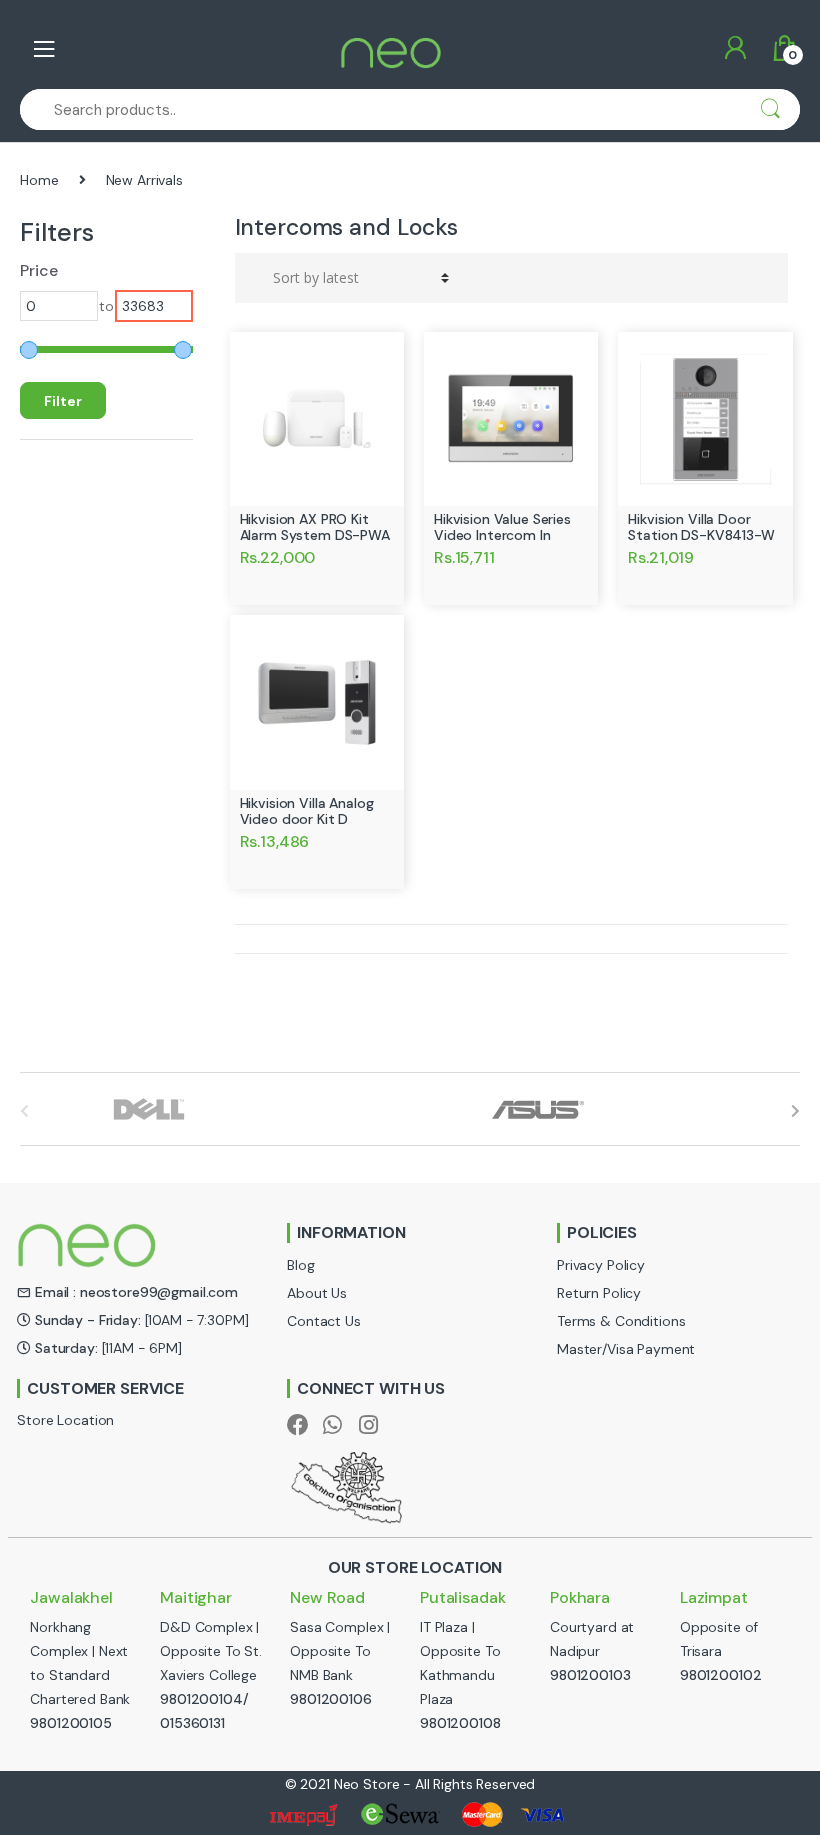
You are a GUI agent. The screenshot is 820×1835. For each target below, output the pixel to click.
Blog (300, 1265)
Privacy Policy (601, 1265)
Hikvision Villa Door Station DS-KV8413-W (701, 527)
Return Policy (599, 1293)
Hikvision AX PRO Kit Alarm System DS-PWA (315, 527)
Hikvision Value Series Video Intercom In (502, 527)
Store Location (65, 1420)
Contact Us (324, 1321)
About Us (317, 1293)
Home (39, 180)
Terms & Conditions (621, 1321)
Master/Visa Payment (626, 1349)
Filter (63, 401)
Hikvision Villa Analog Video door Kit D (307, 811)
